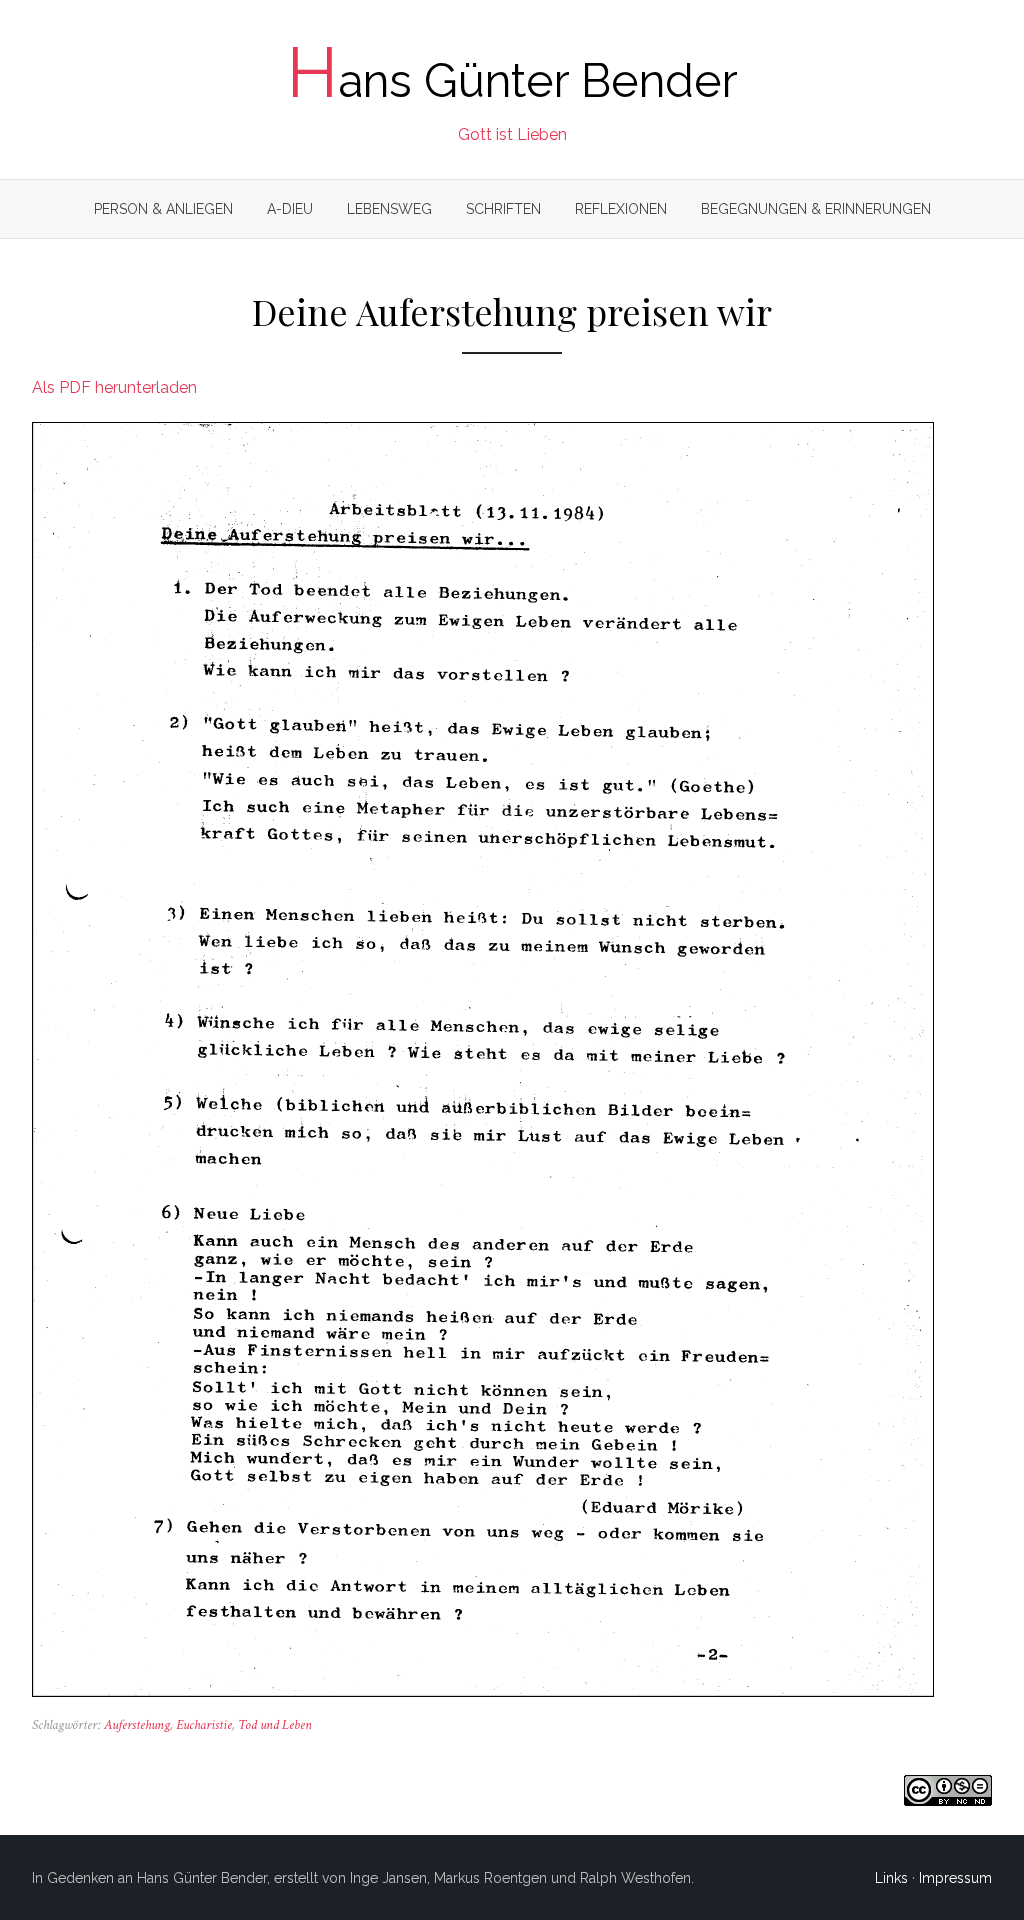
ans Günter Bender (512, 81)
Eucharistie (204, 1725)
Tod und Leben (275, 1725)
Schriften (503, 209)
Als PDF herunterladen (114, 387)
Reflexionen (621, 209)
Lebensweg (389, 209)
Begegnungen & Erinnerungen (816, 209)
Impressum (955, 1878)
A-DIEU (290, 209)
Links (891, 1878)
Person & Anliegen (163, 209)
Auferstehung (137, 1725)
